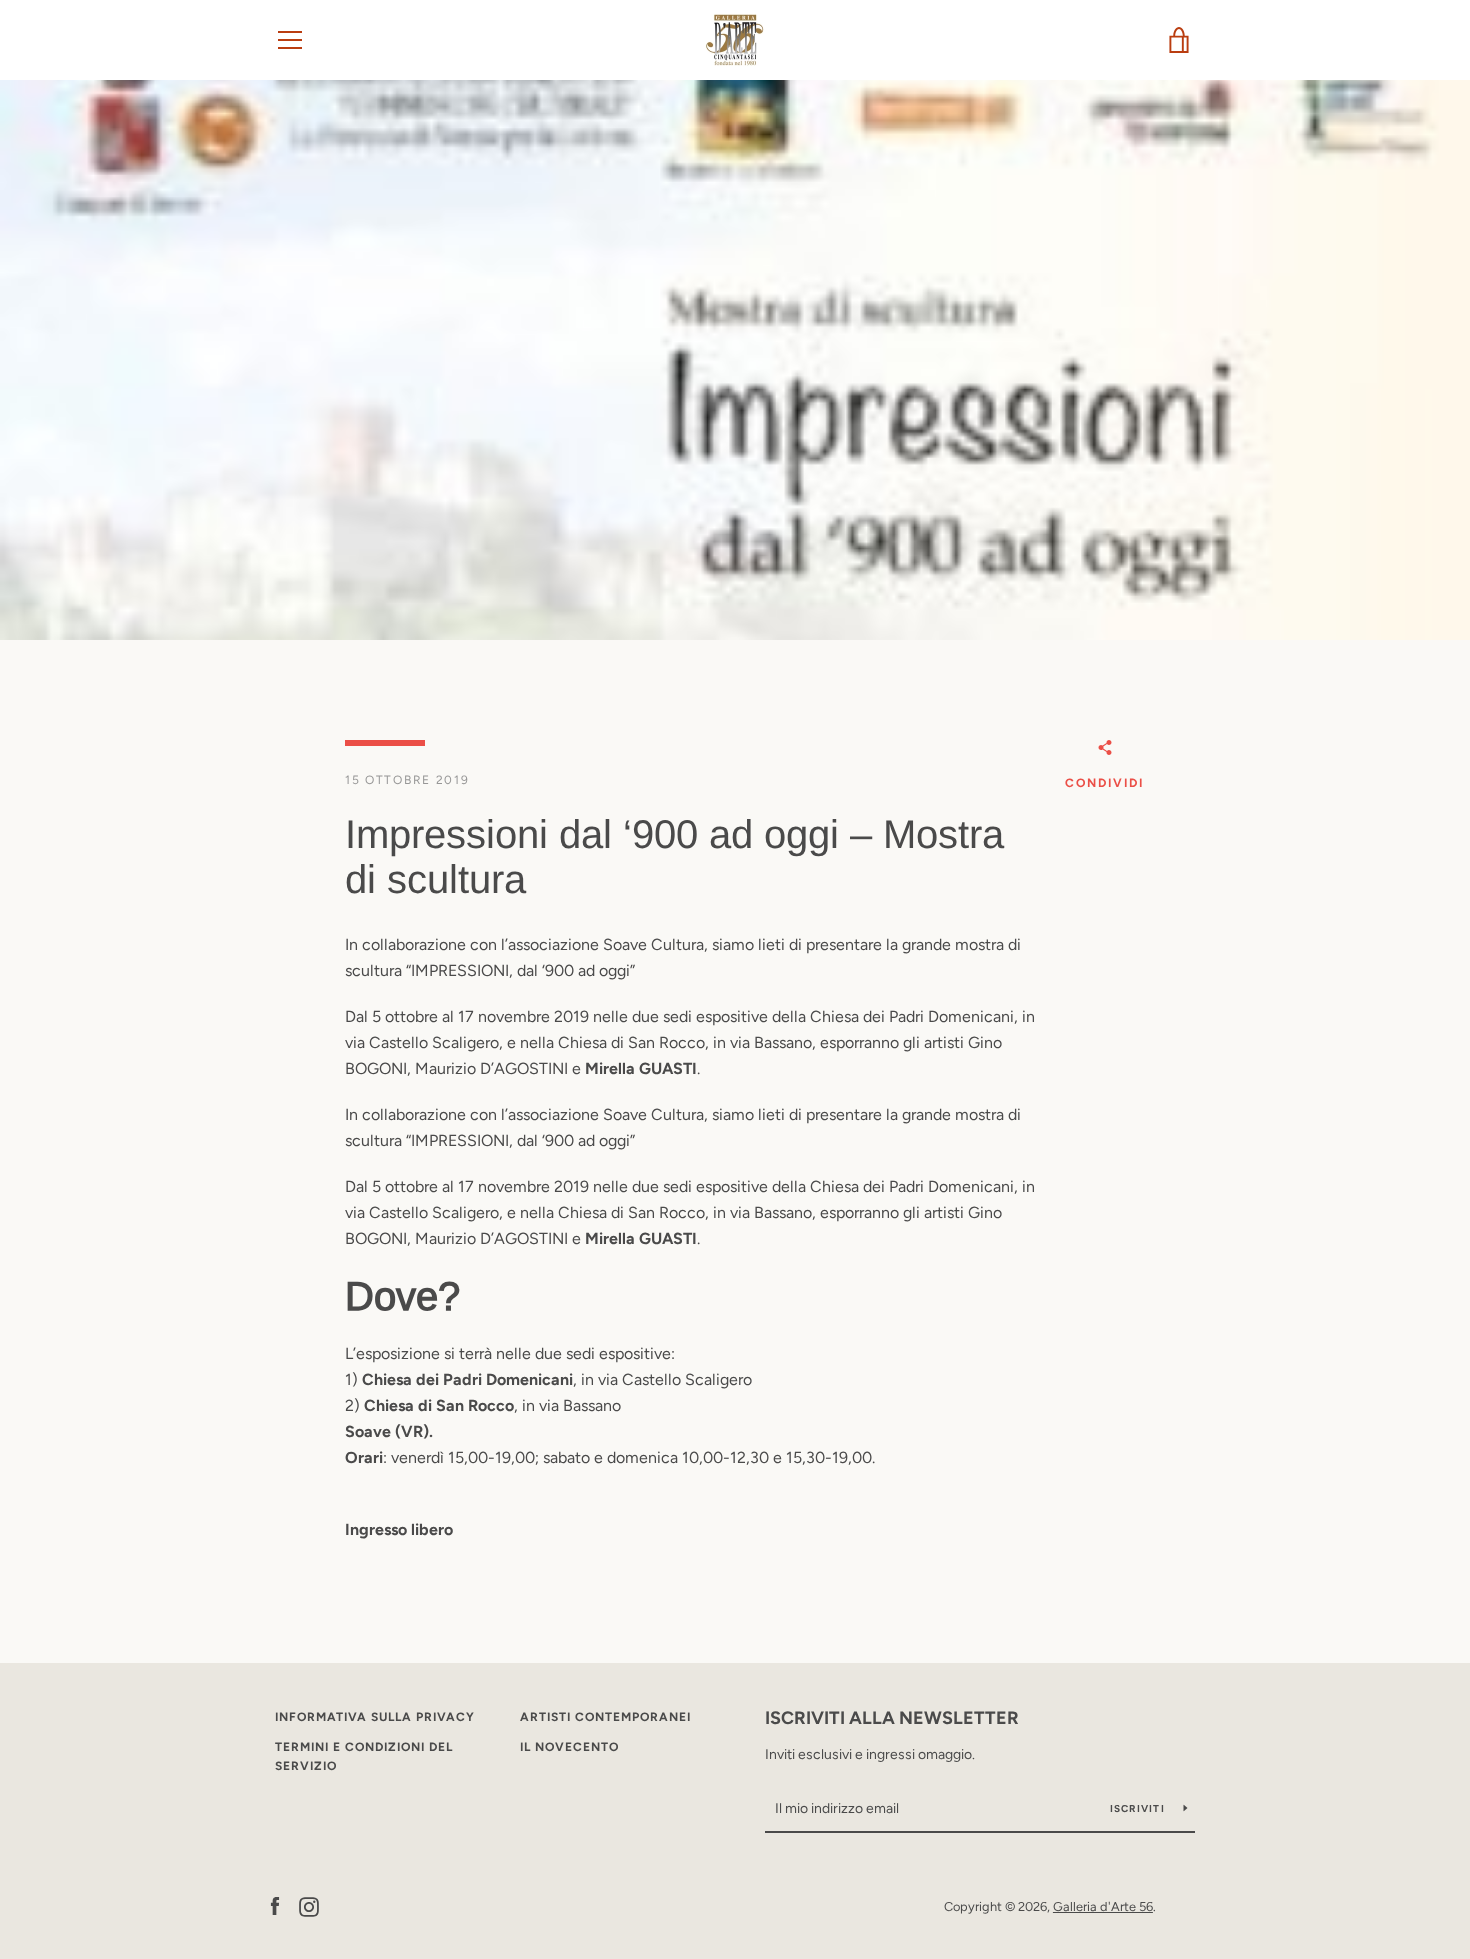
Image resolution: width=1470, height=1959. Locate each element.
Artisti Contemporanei (605, 1717)
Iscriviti (1139, 1808)
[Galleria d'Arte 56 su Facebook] (275, 1905)
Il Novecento (569, 1747)
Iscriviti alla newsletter (892, 1718)
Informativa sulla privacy (375, 1717)
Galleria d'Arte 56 (1103, 1906)
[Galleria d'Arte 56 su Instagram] (309, 1905)
